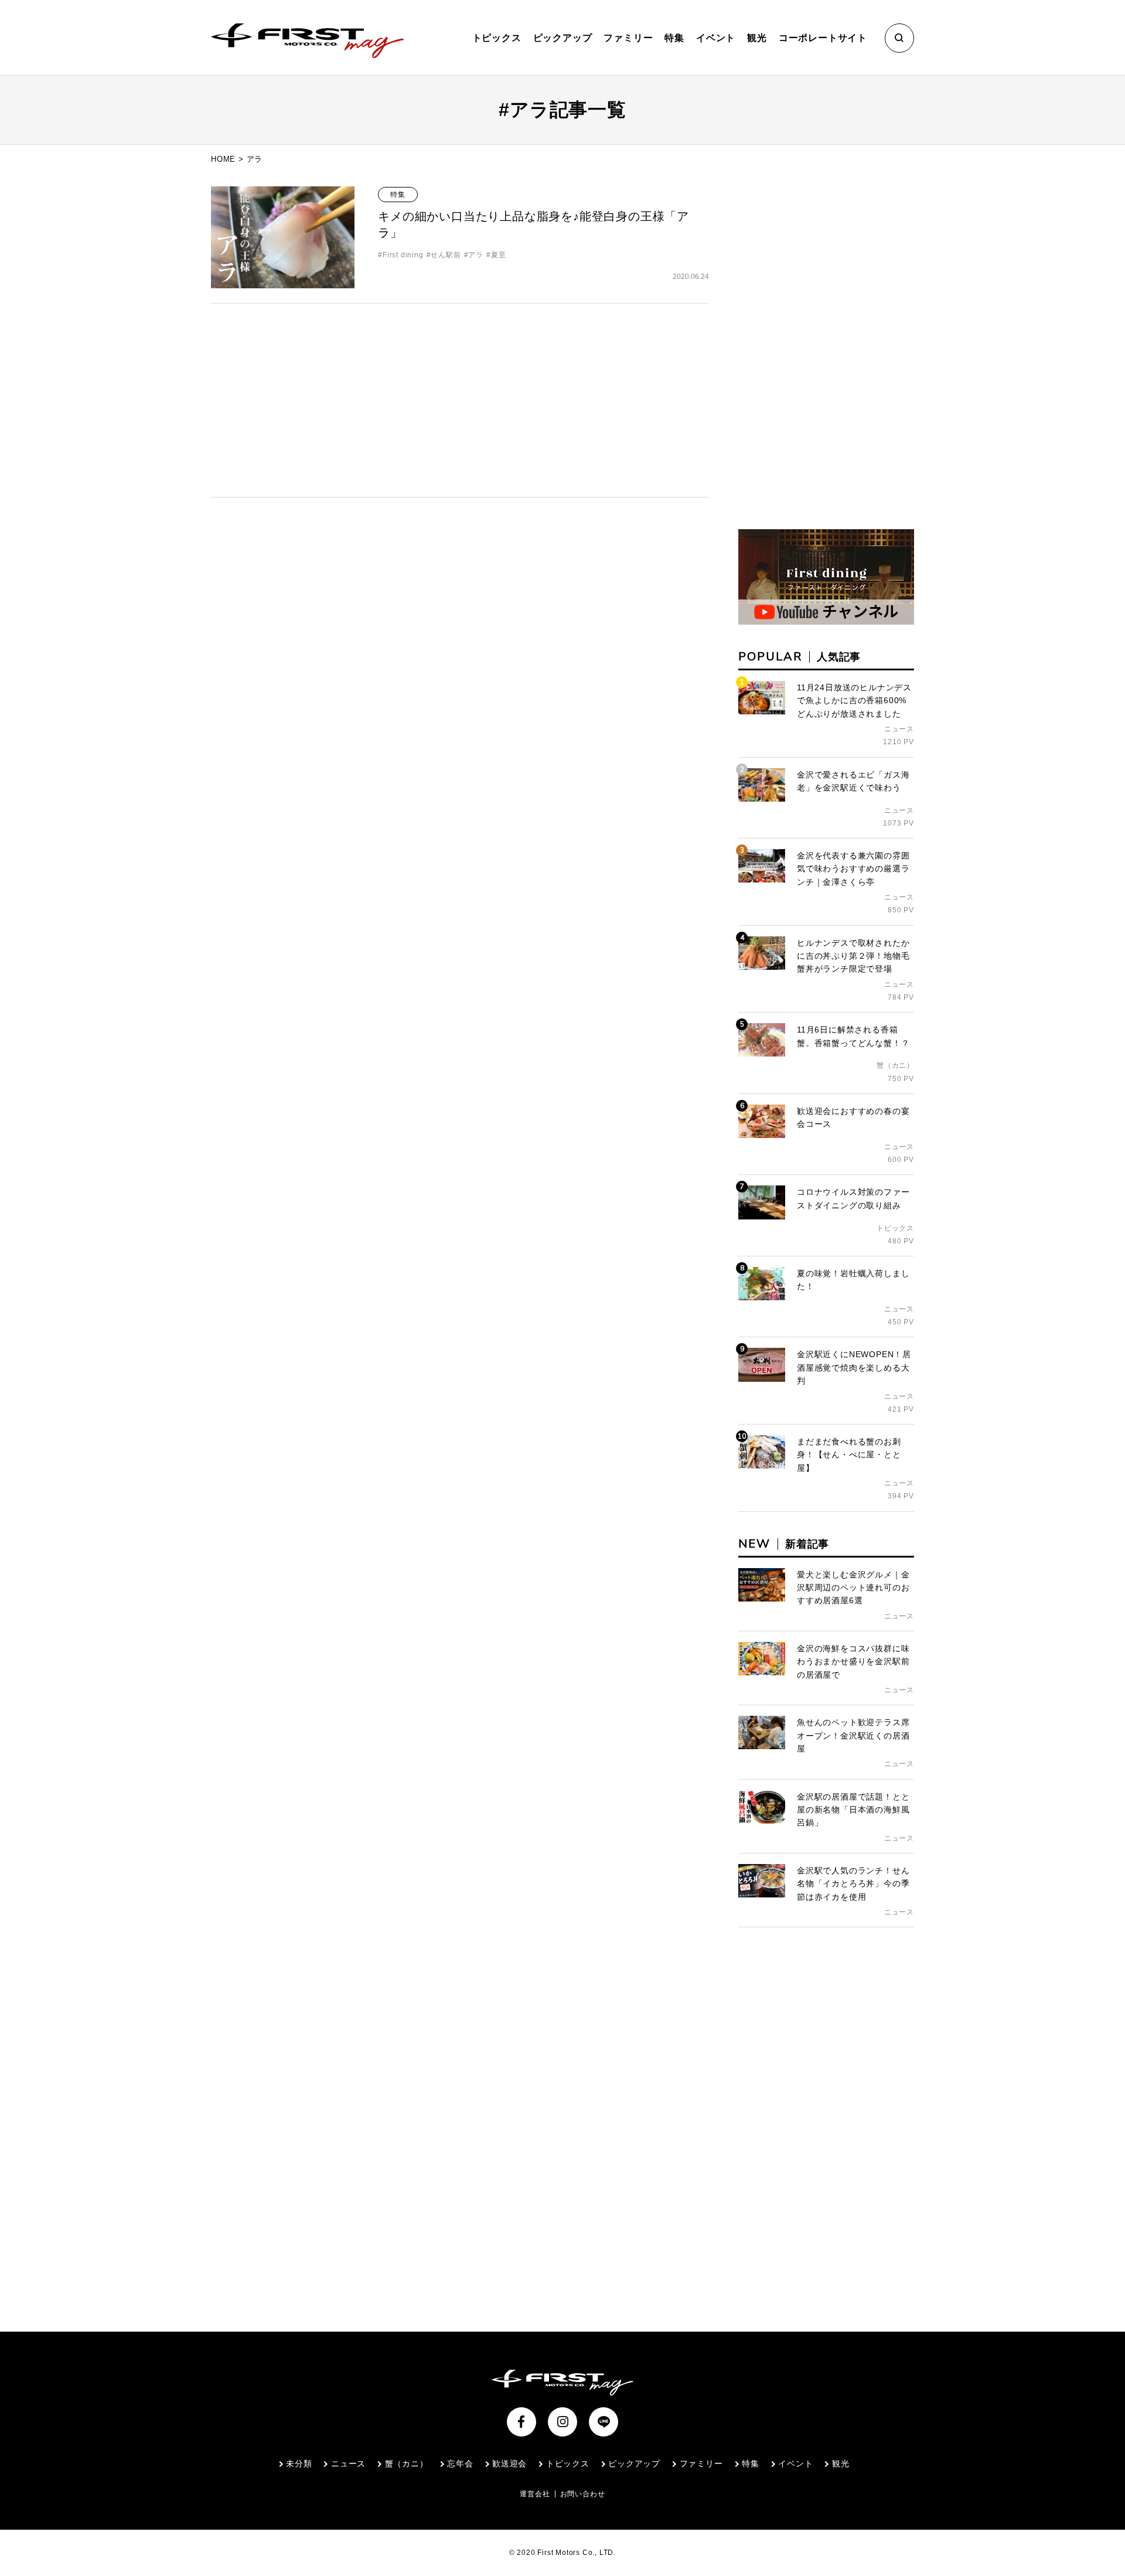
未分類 (299, 2463)
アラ (476, 255)
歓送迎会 (509, 2463)
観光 (757, 38)
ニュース (348, 2463)
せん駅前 (446, 255)
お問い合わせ (583, 2494)
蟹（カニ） (407, 2463)
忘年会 (460, 2463)
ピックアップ (563, 38)
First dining (403, 255)
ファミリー (628, 38)
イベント (716, 38)
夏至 (498, 255)
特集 (674, 38)
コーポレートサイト (823, 38)
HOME (223, 159)
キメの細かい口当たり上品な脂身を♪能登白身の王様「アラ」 (533, 224)
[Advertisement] (460, 400)
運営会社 (535, 2494)
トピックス (497, 38)
